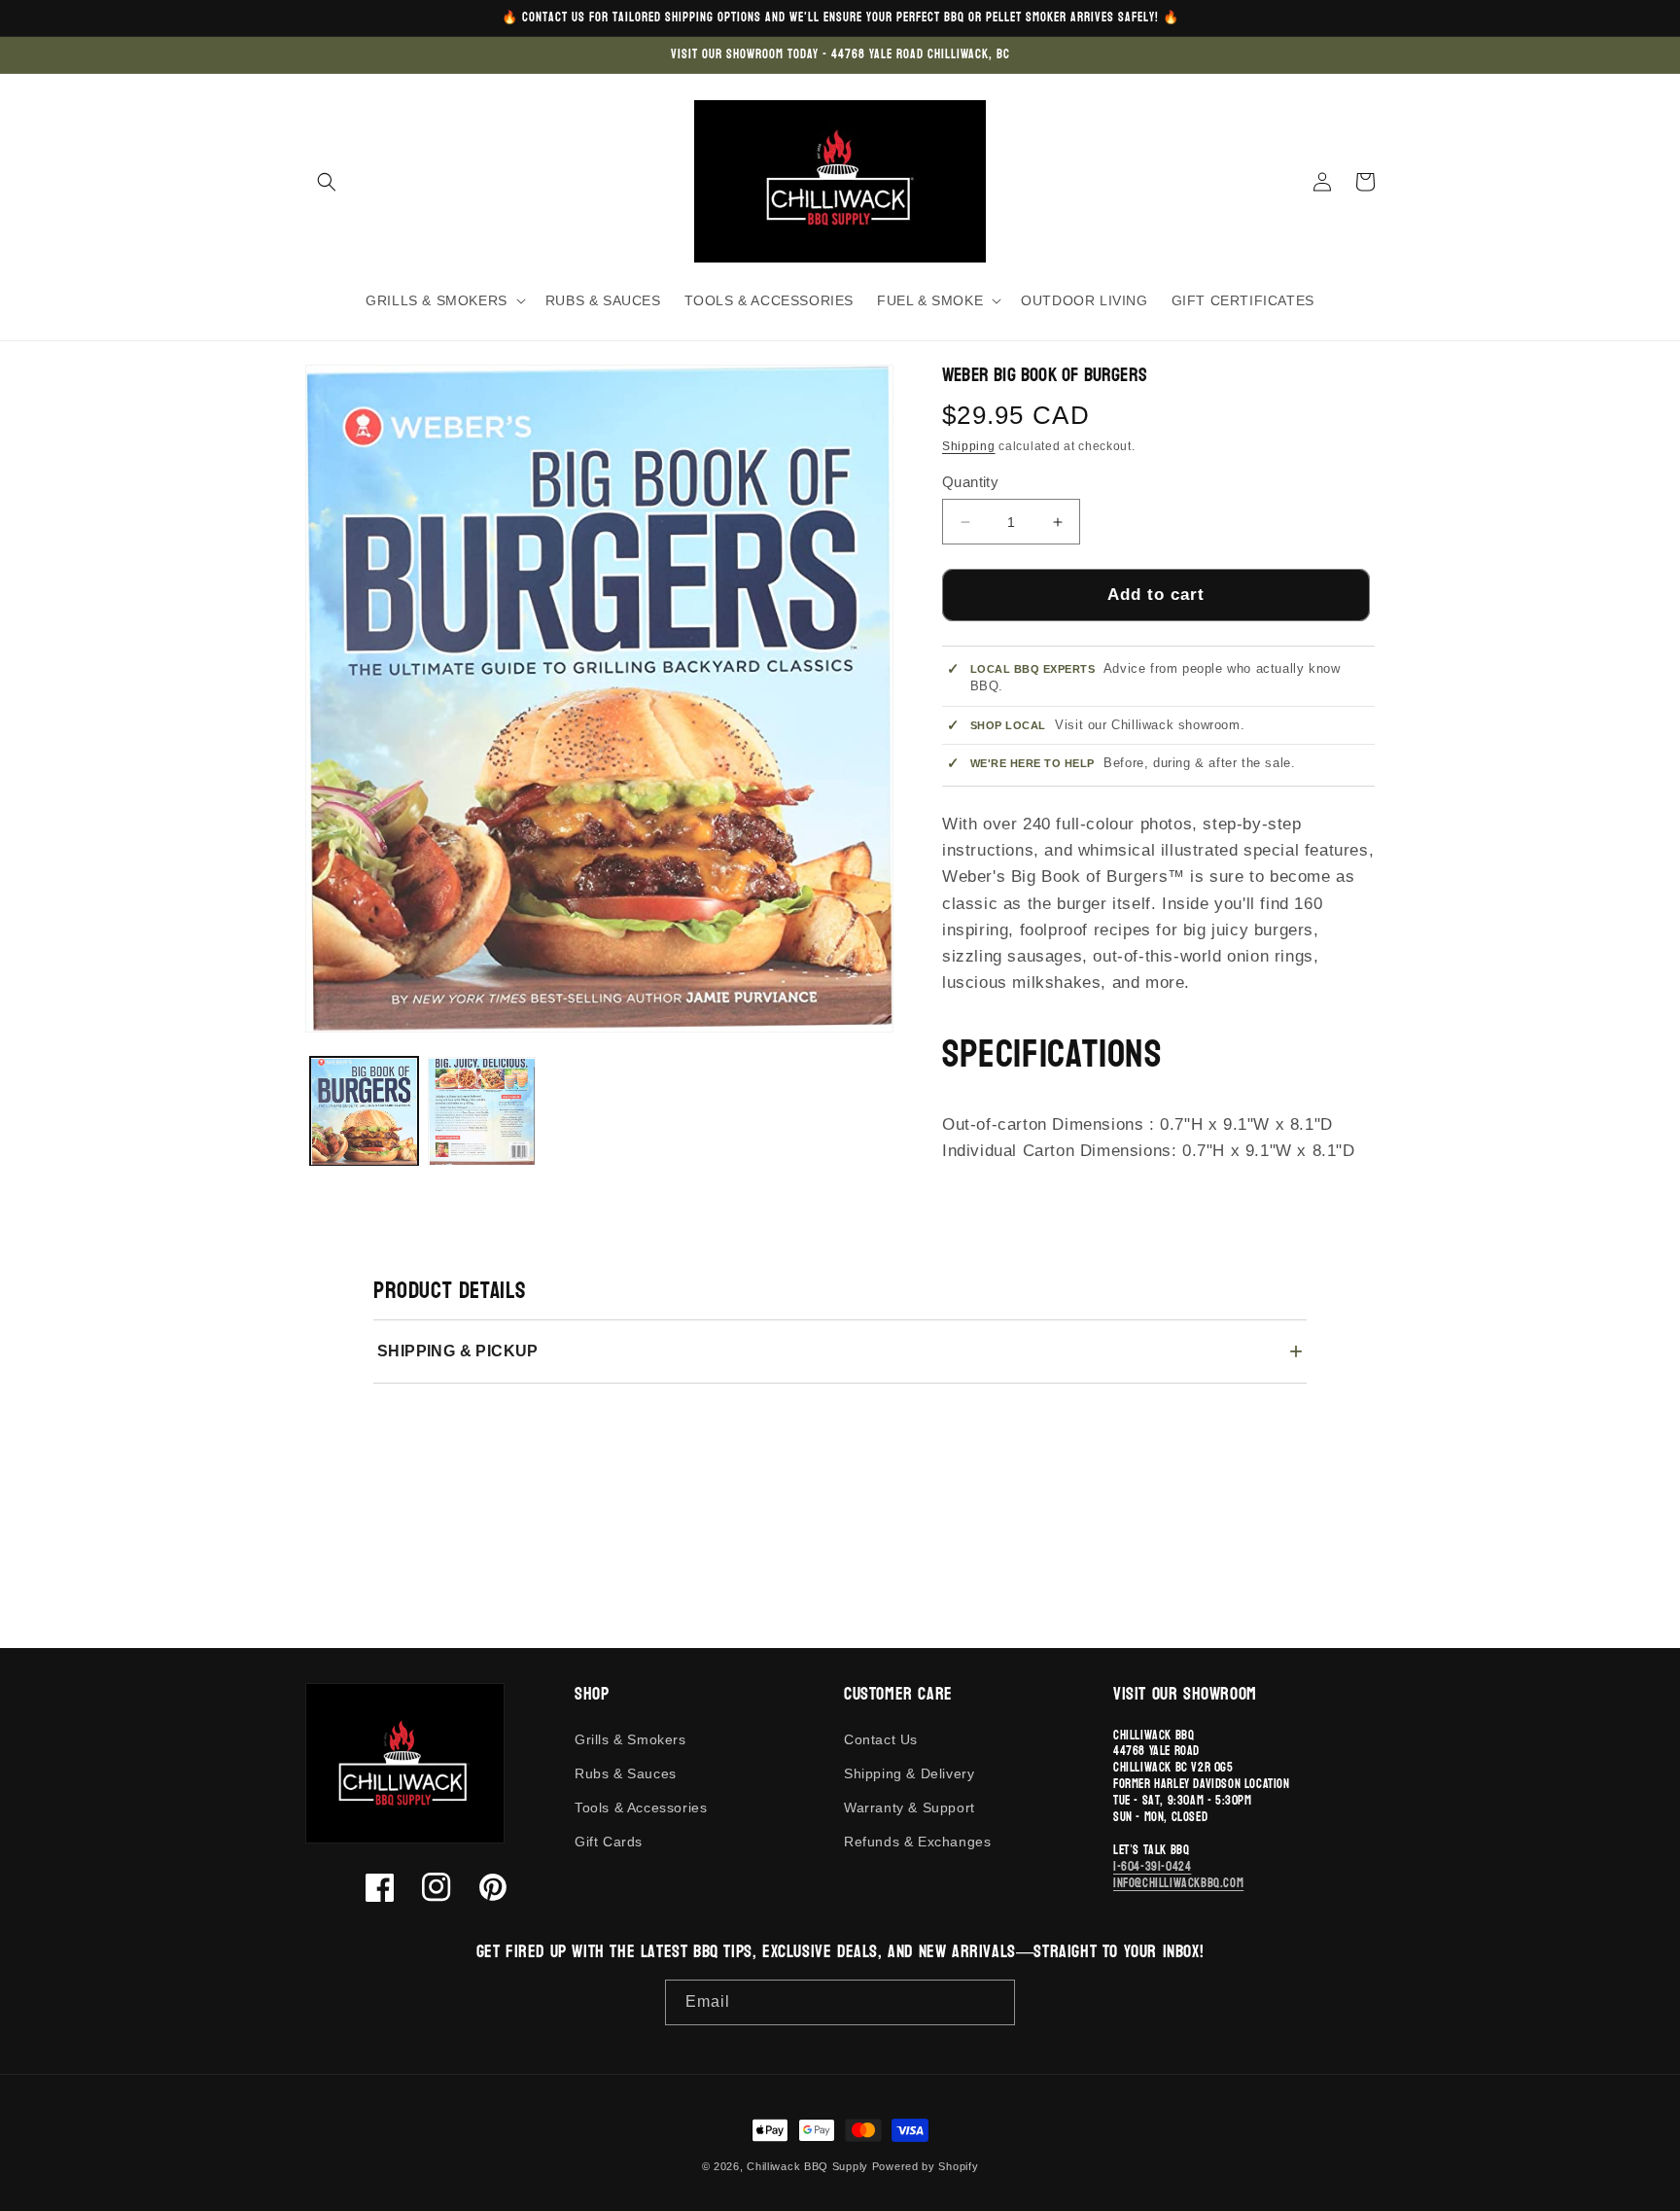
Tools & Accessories (641, 1807)
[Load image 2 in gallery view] (482, 1112)
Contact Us (881, 1739)
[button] (327, 182)
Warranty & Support (910, 1807)
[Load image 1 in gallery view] (364, 1112)
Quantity (970, 482)
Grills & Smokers (630, 1739)
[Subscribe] (993, 2002)
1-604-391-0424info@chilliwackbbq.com (1178, 1875)
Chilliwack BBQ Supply (807, 2166)
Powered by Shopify (926, 2166)
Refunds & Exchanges (917, 1842)
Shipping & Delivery (909, 1773)
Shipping (969, 446)
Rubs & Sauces (626, 1773)
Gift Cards (609, 1842)
